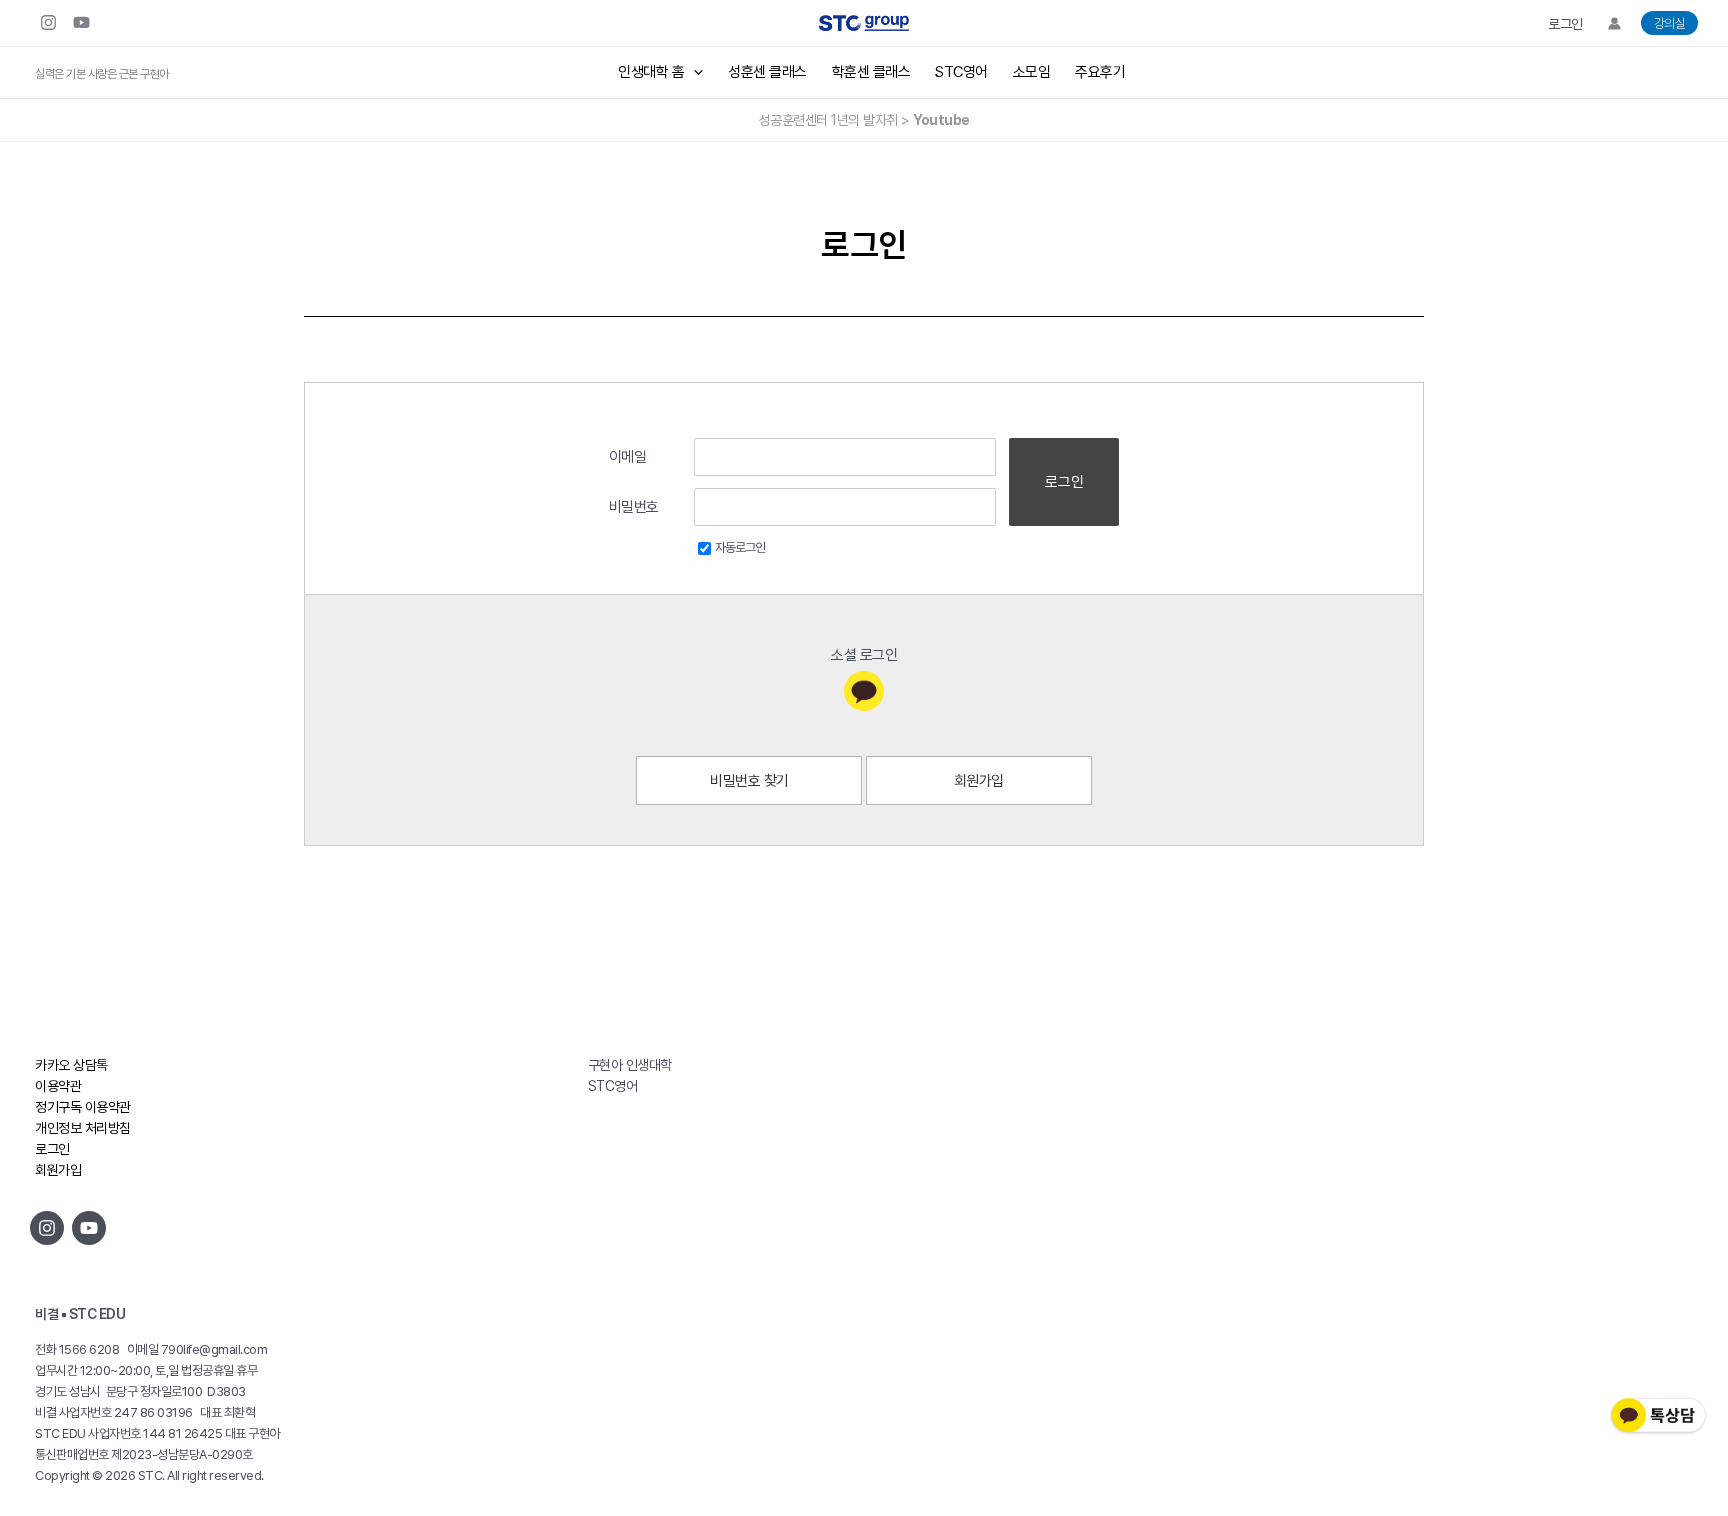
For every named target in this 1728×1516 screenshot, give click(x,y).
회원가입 (979, 781)
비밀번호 (634, 507)
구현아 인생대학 (630, 1065)
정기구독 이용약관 (83, 1107)
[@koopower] (89, 1228)
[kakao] (864, 691)
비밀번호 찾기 (749, 781)
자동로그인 (740, 547)
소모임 (1032, 72)
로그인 (1565, 24)
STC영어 (961, 72)
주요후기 (1100, 72)
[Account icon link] (1614, 23)
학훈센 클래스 (871, 72)
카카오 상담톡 (71, 1065)
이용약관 (58, 1086)
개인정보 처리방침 (83, 1128)
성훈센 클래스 (767, 72)
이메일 (628, 457)
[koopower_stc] (48, 22)
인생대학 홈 (651, 72)
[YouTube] (81, 22)
